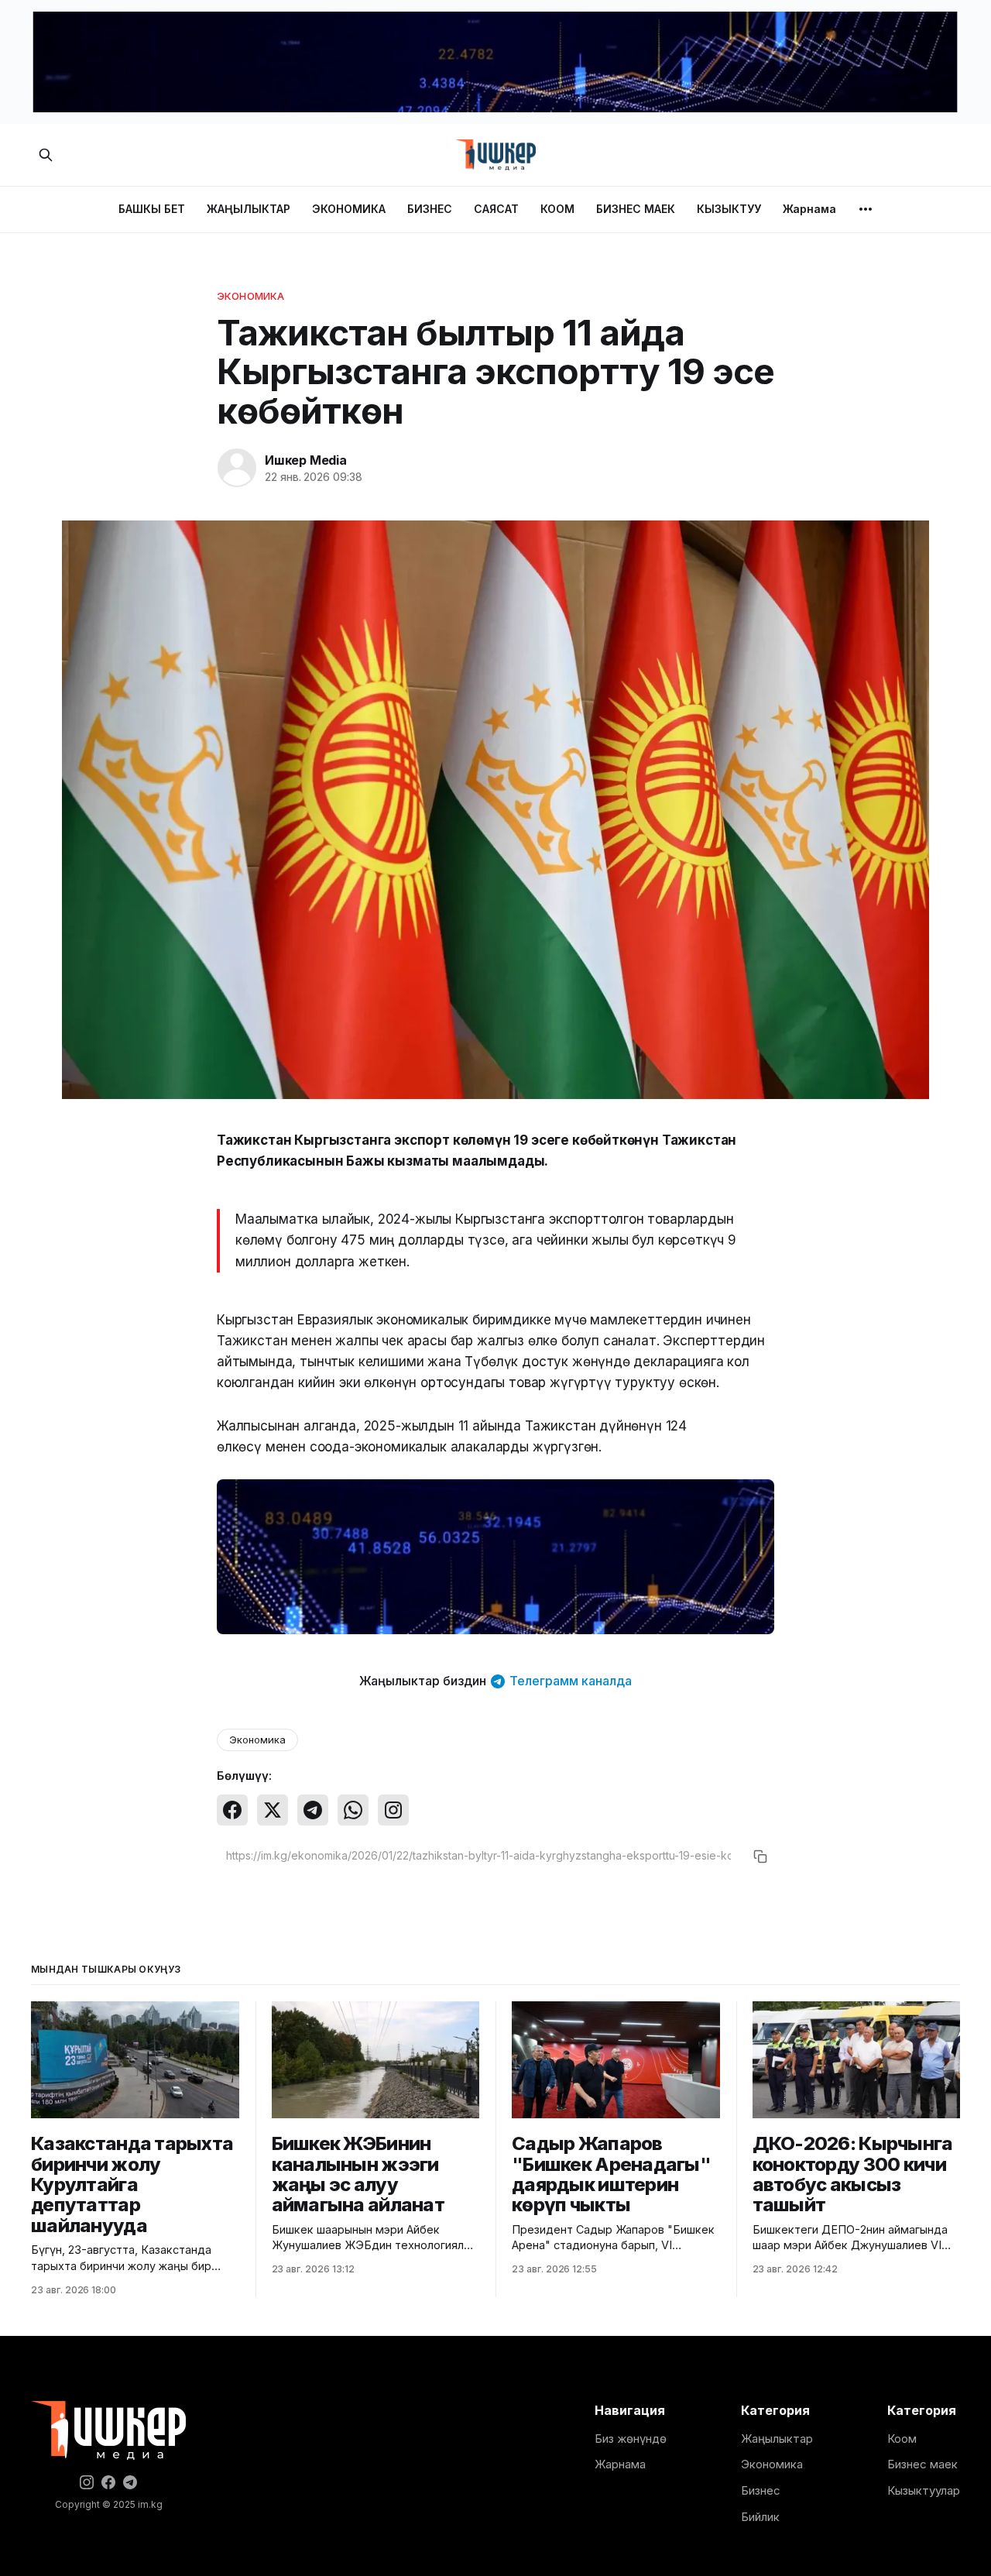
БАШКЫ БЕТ (152, 209)
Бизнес (761, 2490)
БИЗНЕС (430, 209)
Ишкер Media (306, 460)
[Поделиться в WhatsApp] (353, 1810)
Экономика (250, 296)
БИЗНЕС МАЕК (636, 209)
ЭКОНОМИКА (349, 209)
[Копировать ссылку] (760, 1856)
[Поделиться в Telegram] (313, 1810)
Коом (902, 2439)
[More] (866, 209)
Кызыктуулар (924, 2490)
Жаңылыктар (777, 2439)
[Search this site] (46, 155)
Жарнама (809, 209)
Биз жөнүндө (631, 2439)
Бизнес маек (922, 2464)
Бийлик (760, 2517)
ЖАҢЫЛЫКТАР (249, 209)
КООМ (557, 209)
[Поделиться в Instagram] (393, 1810)
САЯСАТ (496, 209)
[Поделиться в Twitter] (273, 1810)
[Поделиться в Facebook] (232, 1810)
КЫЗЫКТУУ (729, 209)
